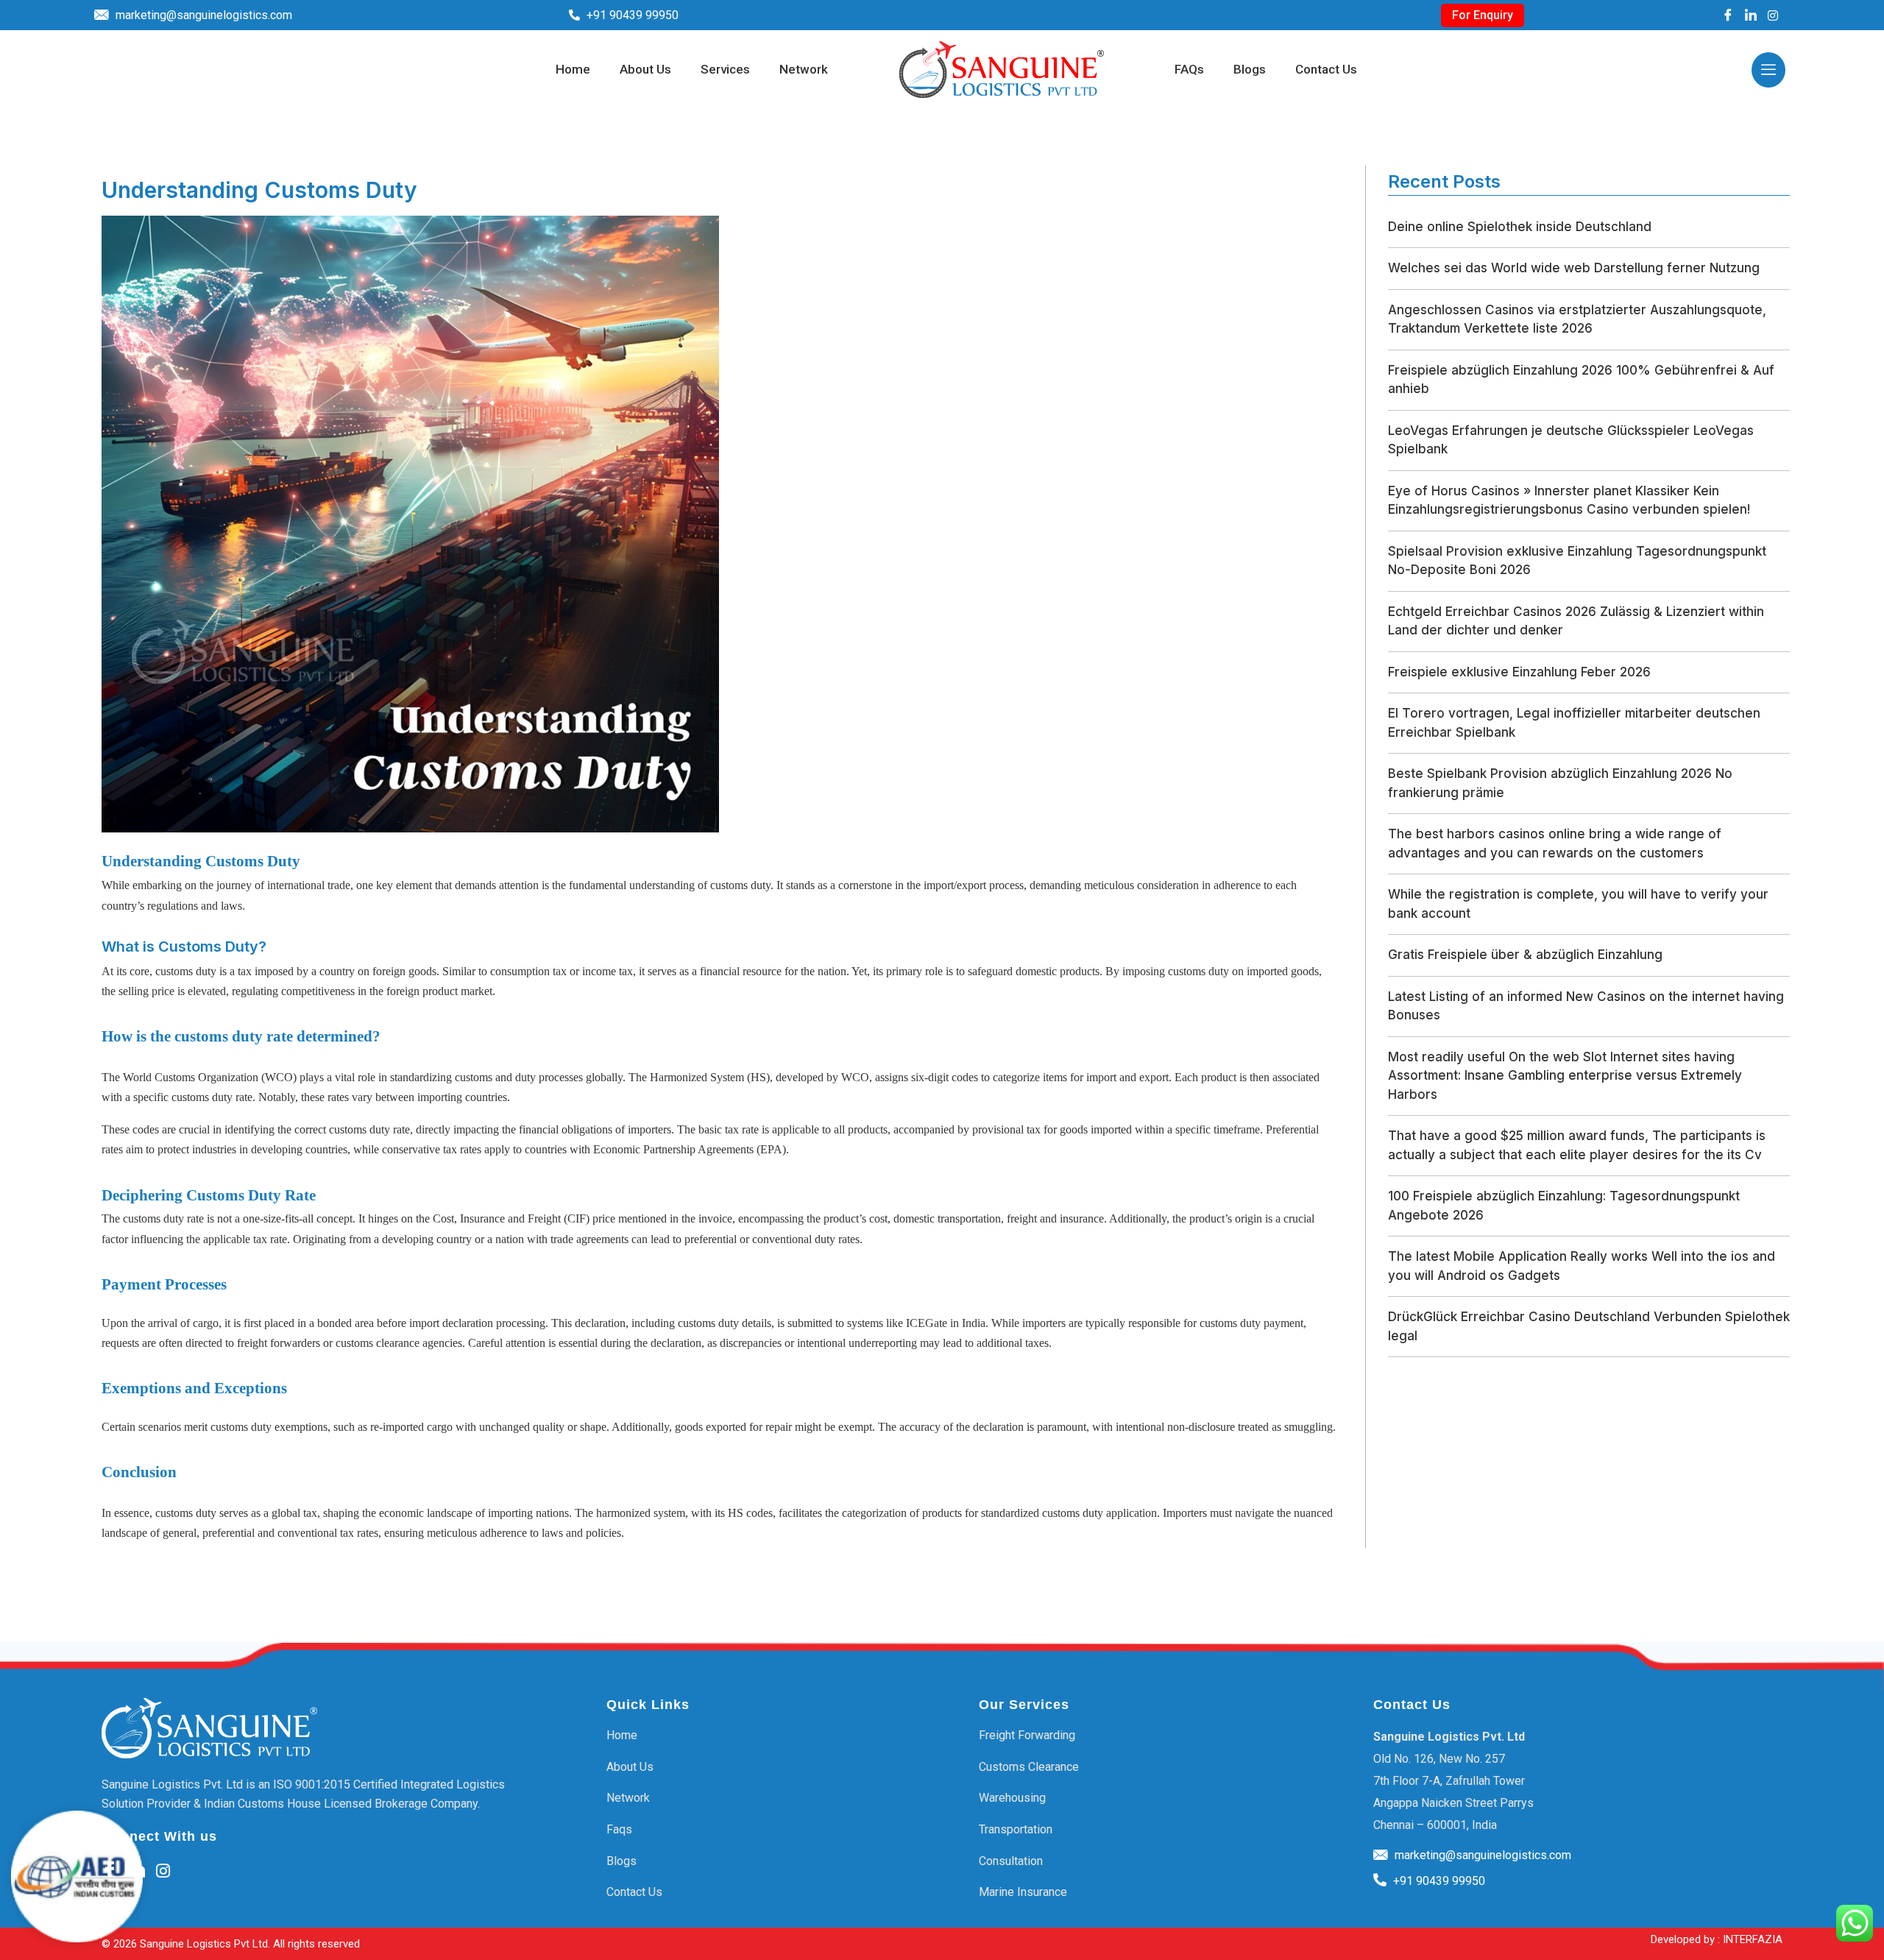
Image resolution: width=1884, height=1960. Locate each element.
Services (725, 70)
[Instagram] (1773, 15)
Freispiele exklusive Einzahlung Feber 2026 (1519, 672)
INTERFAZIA (1753, 1939)
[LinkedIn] (1751, 15)
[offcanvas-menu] (1768, 70)
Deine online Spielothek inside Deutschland (1520, 227)
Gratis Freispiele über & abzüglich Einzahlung (1525, 955)
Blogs (1250, 70)
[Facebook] (1728, 15)
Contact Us (1326, 70)
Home (573, 70)
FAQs (1189, 70)
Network (804, 70)
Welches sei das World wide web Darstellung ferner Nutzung (1574, 268)
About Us (645, 70)
